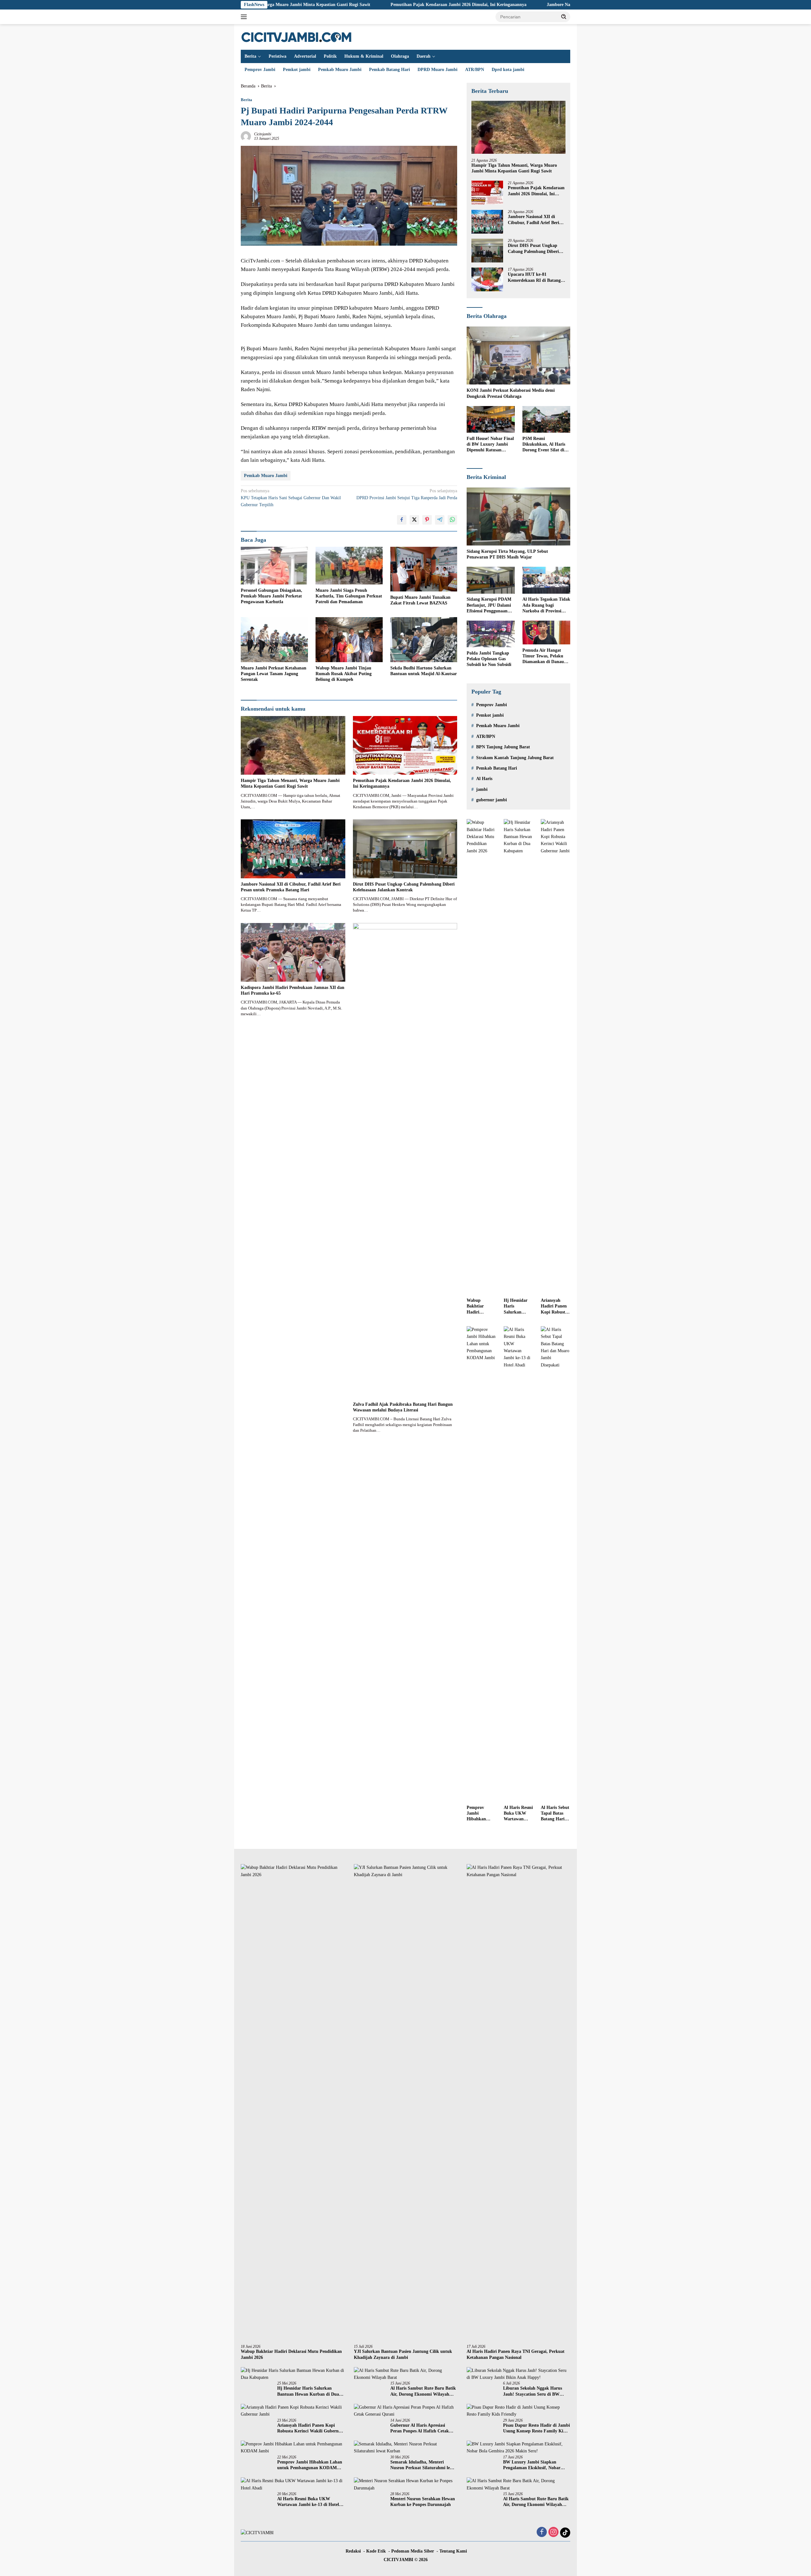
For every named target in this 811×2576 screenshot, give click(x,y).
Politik (330, 56)
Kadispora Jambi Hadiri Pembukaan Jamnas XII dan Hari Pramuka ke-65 (293, 990)
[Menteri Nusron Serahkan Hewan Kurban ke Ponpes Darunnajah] (406, 2485)
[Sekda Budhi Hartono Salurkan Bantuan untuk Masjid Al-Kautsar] (424, 639)
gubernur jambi (492, 800)
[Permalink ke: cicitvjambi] (246, 136)
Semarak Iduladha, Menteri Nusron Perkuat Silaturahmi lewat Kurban (424, 2465)
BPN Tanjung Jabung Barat (503, 747)
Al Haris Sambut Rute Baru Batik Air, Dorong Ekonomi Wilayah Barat (423, 2391)
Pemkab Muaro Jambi (340, 70)
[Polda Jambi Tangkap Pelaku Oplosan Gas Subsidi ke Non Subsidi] (491, 634)
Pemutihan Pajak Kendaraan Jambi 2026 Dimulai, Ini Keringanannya (339, 5)
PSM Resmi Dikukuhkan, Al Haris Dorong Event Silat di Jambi (544, 445)
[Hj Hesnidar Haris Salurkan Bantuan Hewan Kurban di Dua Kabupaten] (518, 1057)
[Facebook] (542, 2533)
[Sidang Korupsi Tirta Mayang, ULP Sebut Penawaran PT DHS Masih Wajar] (518, 517)
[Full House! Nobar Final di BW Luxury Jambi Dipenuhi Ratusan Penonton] (491, 420)
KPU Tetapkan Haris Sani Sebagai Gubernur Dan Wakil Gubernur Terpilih (291, 498)
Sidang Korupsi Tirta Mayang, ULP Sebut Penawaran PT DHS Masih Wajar (507, 555)
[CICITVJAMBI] (297, 37)
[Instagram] (553, 2533)
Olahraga (400, 56)
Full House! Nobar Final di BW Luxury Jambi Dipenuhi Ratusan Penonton (490, 445)
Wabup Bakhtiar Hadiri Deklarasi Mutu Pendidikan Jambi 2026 (478, 1307)
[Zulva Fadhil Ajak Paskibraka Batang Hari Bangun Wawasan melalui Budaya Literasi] (405, 1161)
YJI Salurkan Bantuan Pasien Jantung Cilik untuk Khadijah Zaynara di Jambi (403, 2354)
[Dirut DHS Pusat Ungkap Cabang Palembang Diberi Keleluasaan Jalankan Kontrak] (405, 849)
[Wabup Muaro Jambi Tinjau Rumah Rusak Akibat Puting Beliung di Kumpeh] (349, 639)
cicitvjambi (263, 134)
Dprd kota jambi (508, 70)
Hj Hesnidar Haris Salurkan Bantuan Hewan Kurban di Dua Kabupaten (516, 1307)
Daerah (424, 56)
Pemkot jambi (297, 70)
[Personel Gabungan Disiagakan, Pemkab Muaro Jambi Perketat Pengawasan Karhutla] (274, 566)
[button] (564, 16)
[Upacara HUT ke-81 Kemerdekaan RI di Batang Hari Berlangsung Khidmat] (487, 279)
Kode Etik (376, 2551)
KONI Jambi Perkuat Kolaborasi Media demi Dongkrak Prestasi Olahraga (511, 394)
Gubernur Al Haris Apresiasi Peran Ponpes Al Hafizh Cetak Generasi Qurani (420, 2428)
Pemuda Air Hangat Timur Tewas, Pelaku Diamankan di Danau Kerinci (543, 656)
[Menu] (245, 17)
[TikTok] (565, 2533)
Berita (250, 56)
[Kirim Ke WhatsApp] (452, 520)
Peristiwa (278, 56)
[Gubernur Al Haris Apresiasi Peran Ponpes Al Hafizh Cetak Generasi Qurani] (406, 2411)
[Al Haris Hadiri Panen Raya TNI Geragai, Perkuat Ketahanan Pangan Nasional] (518, 2102)
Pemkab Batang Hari (390, 70)
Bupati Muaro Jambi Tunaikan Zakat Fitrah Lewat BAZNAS (420, 600)
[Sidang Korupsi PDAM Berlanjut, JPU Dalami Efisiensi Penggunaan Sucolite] (491, 580)
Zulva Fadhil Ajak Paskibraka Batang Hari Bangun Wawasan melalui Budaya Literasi (403, 1407)
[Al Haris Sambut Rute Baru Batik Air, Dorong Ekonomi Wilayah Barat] (406, 2374)
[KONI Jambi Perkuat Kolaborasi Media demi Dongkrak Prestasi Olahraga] (518, 356)
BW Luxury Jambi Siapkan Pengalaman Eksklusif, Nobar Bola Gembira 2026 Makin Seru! (534, 2465)
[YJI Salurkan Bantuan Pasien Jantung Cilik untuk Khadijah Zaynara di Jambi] (406, 2102)
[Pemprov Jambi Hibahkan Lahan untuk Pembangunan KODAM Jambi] (481, 1564)
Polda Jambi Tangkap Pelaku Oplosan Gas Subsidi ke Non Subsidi (489, 659)
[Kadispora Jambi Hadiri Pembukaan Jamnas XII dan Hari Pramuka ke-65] (293, 952)
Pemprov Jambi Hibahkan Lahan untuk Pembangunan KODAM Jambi (481, 1814)
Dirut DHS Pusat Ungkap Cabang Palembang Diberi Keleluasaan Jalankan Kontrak (404, 887)
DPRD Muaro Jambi (437, 70)
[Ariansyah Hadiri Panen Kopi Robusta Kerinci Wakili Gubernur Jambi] (556, 1057)
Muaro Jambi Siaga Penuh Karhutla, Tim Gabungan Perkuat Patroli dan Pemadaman (349, 596)
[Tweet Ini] (414, 520)
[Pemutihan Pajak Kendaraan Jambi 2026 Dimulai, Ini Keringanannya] (405, 745)
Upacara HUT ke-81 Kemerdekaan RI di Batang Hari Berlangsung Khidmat (534, 278)
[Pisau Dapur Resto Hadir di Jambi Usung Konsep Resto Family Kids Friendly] (518, 2411)
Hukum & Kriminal (364, 56)
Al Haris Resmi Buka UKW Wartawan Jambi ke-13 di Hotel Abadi (518, 1814)
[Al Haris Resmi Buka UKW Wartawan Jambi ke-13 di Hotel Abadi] (518, 1564)
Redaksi (353, 2551)
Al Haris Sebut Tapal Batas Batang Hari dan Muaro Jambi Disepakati (555, 1814)
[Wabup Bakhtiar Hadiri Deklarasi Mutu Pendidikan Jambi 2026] (481, 1057)
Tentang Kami (453, 2551)
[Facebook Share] (402, 520)
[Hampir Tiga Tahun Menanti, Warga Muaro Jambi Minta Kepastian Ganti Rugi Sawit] (293, 745)
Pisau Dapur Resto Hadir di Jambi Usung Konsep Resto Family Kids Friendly (536, 2428)
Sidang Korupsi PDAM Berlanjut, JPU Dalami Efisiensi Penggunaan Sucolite (489, 606)
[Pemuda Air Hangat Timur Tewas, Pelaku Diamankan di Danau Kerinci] (546, 633)
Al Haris (484, 779)
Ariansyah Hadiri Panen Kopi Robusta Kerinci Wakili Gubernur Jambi (555, 1307)
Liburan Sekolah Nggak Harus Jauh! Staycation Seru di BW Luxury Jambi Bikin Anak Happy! (536, 2391)
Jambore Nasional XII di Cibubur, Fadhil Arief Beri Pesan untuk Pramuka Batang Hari (512, 5)
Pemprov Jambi (260, 70)
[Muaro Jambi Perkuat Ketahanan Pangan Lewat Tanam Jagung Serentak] (274, 639)
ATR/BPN (475, 70)
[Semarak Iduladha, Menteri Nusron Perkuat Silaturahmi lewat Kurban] (406, 2448)
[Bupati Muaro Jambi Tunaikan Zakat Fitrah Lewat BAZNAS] (424, 569)
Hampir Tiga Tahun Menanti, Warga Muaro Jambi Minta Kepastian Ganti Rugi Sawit (290, 783)
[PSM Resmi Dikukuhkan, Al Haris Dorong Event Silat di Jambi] (546, 420)
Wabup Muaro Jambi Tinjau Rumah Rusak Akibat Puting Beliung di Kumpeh (344, 674)
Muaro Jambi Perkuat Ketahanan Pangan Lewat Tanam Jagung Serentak (274, 674)
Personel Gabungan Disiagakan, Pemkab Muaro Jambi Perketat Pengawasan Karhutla (271, 596)
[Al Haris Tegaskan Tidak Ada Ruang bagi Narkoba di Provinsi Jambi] (546, 580)
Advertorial (305, 56)
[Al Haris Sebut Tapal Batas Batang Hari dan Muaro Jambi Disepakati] (556, 1564)
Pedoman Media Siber (413, 2551)
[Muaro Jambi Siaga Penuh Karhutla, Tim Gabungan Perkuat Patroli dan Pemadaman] (349, 566)
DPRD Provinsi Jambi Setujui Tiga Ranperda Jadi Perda (407, 494)
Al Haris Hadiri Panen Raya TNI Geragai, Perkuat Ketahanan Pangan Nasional (516, 2354)
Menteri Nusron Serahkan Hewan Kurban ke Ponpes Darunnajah (423, 2502)
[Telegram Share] (440, 520)
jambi (482, 789)
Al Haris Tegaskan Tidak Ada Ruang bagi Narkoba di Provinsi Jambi (546, 606)
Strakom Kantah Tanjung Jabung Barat (515, 758)
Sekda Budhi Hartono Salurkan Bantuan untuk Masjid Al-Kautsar (424, 671)
